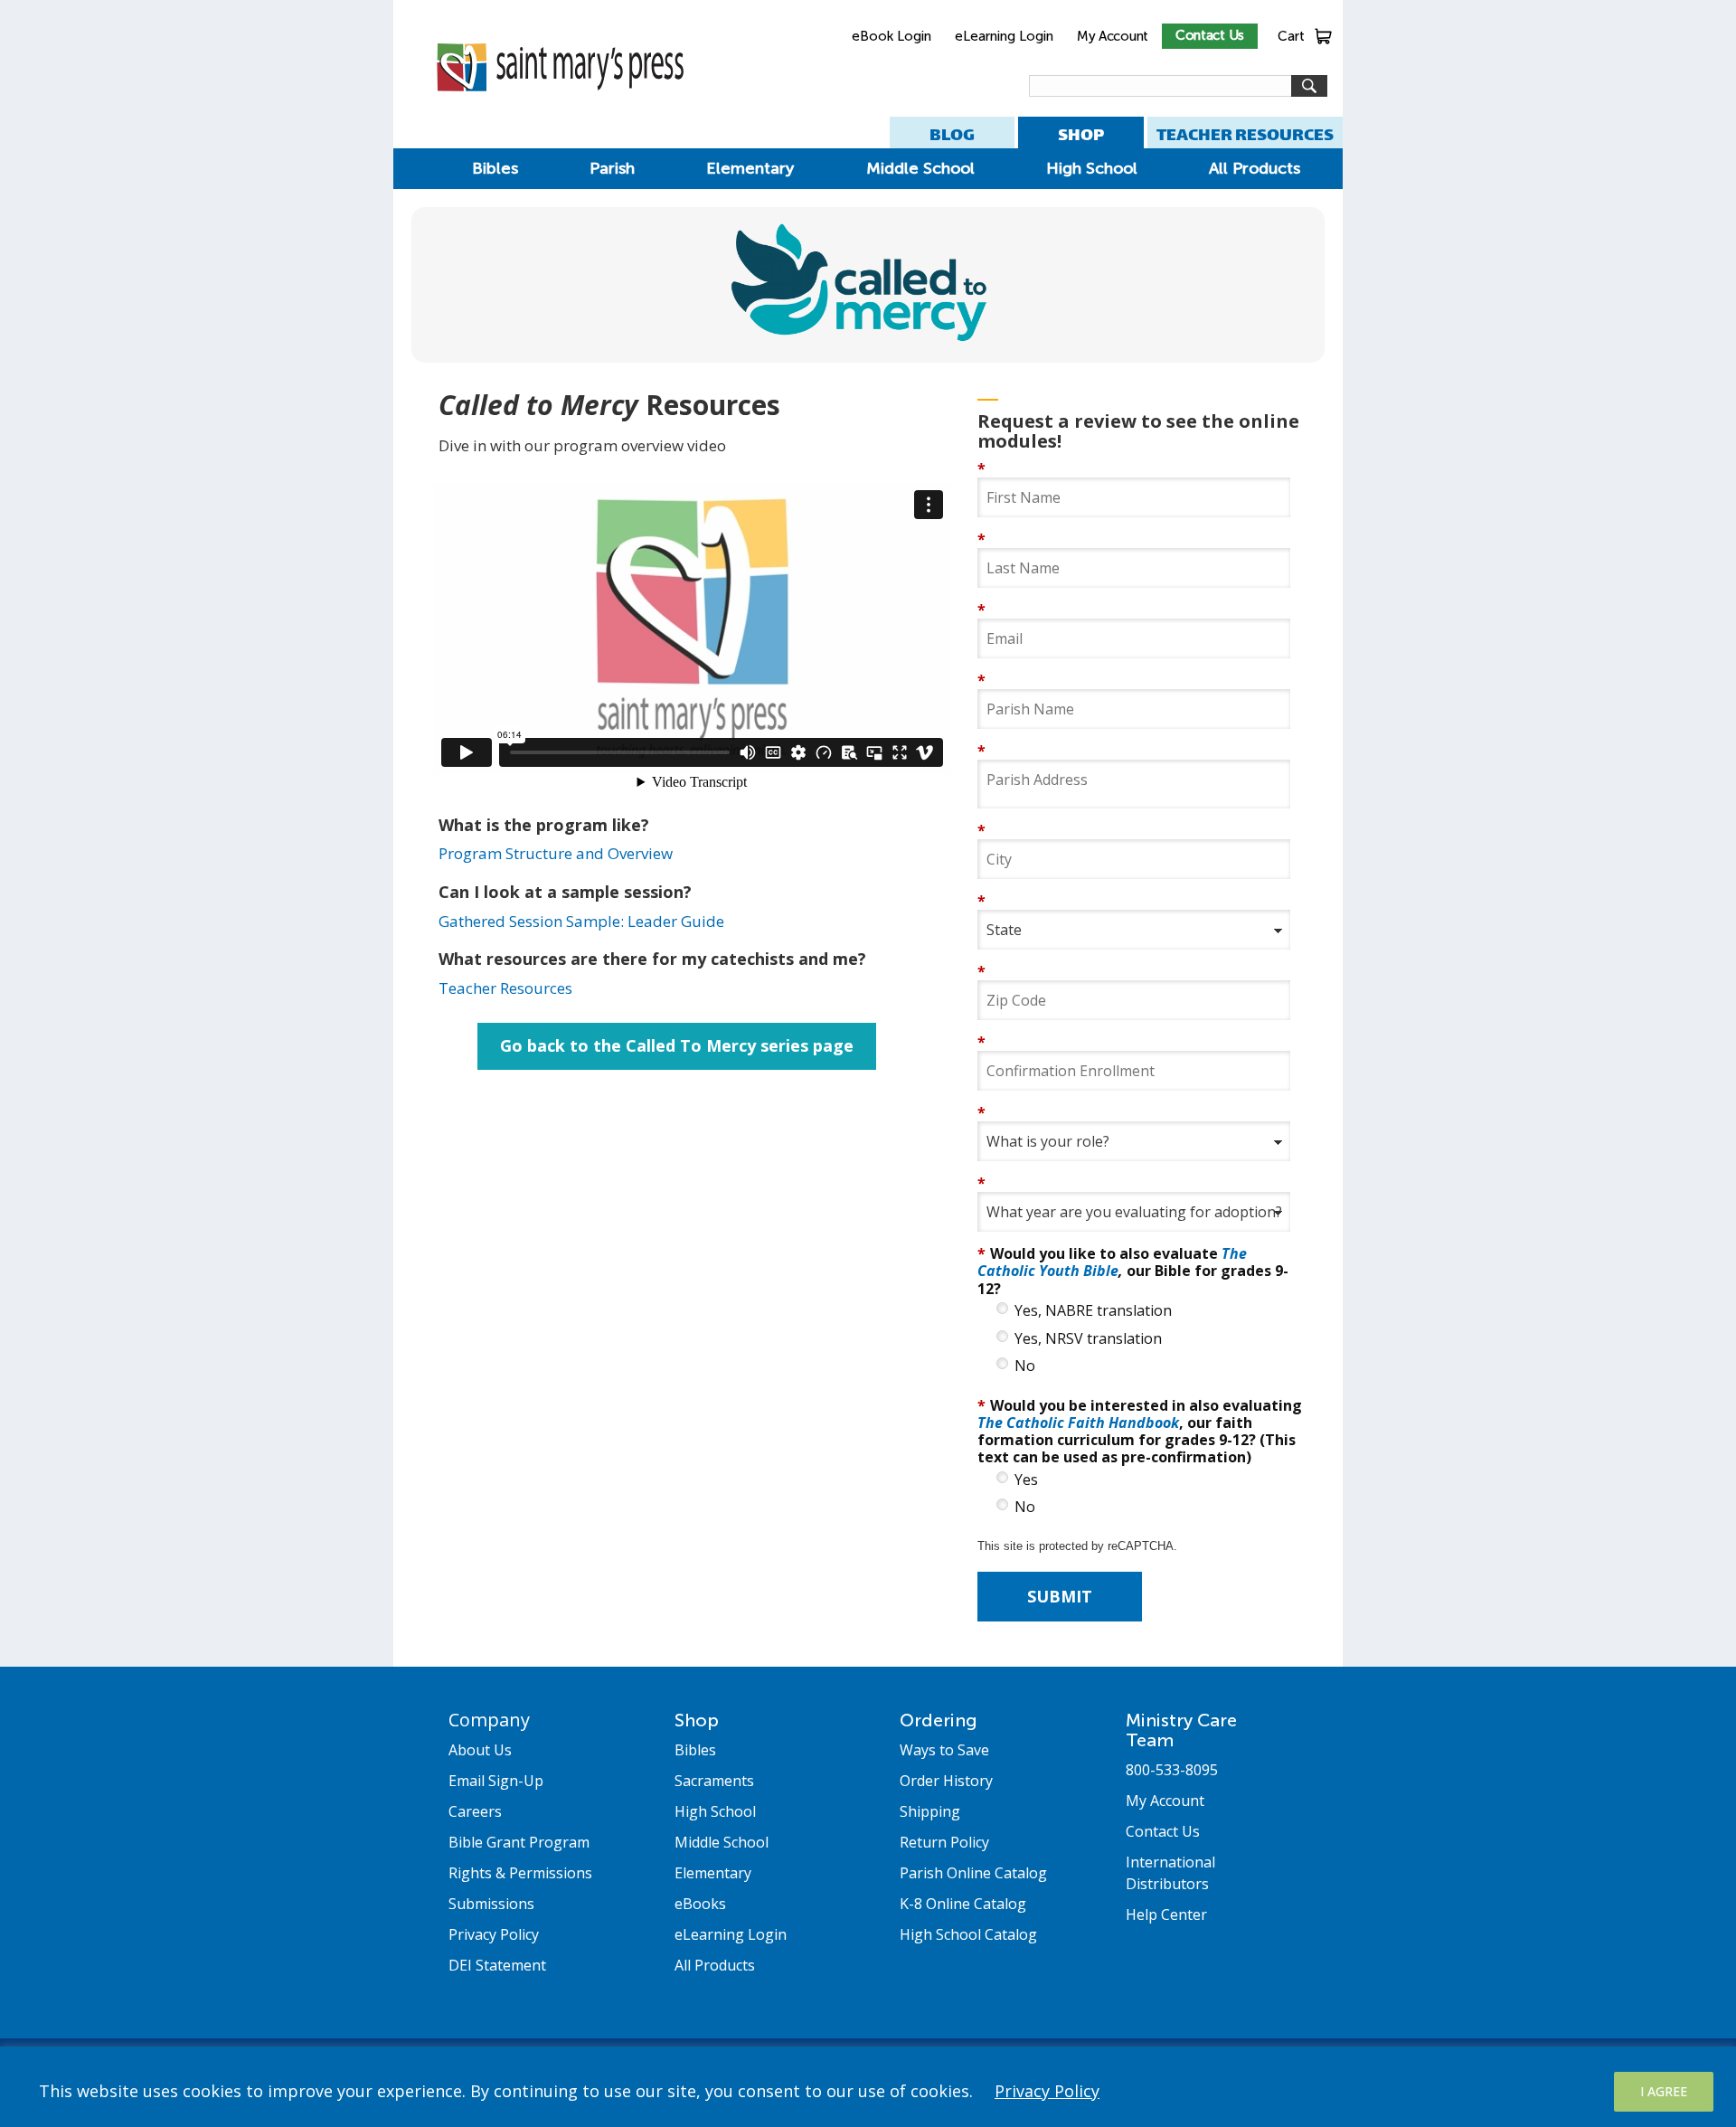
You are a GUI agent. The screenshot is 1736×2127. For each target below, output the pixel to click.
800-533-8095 (1172, 1770)
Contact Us (1210, 35)
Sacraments (714, 1781)
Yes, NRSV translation (1088, 1339)
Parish (612, 168)
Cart (1291, 36)
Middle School (920, 168)
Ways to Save (944, 1750)
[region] (868, 2087)
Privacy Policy (1047, 2091)
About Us (480, 1750)
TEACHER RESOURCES (1245, 134)
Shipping (930, 1811)
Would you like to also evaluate (1133, 1270)
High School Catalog (968, 1934)
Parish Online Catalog (973, 1873)
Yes (1026, 1480)
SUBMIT (1060, 1596)
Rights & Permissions (520, 1873)
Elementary (750, 168)
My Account (1113, 36)
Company (489, 1720)
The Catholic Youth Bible (1112, 1262)
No (1025, 1366)
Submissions (491, 1904)
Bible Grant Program (519, 1842)
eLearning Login (1004, 36)
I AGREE (1664, 2091)
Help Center (1166, 1914)
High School (1092, 168)
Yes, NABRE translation (1093, 1311)
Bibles (495, 168)
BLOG (952, 134)
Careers (475, 1811)
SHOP (1081, 134)
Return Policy (944, 1842)
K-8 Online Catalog (963, 1904)
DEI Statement (497, 1965)
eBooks (700, 1904)
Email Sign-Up (496, 1781)
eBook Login (892, 36)
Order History (946, 1781)
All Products (1255, 168)
